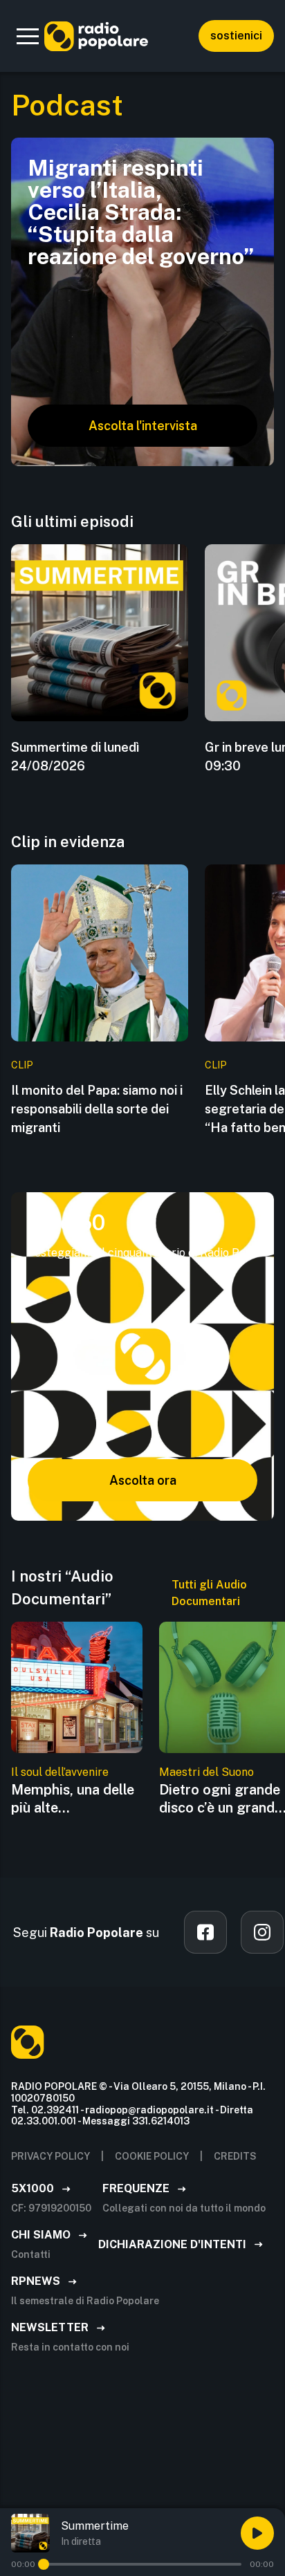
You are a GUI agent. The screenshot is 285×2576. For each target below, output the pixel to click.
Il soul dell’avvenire (60, 1772)
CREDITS (235, 2156)
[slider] (44, 2564)
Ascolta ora (143, 1480)
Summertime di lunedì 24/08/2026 (75, 757)
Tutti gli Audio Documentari (209, 1593)
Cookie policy (152, 2156)
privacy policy (50, 2156)
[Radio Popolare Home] (96, 36)
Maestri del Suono (206, 1772)
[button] (28, 36)
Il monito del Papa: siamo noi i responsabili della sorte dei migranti (97, 1109)
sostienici (236, 36)
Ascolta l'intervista (143, 426)
